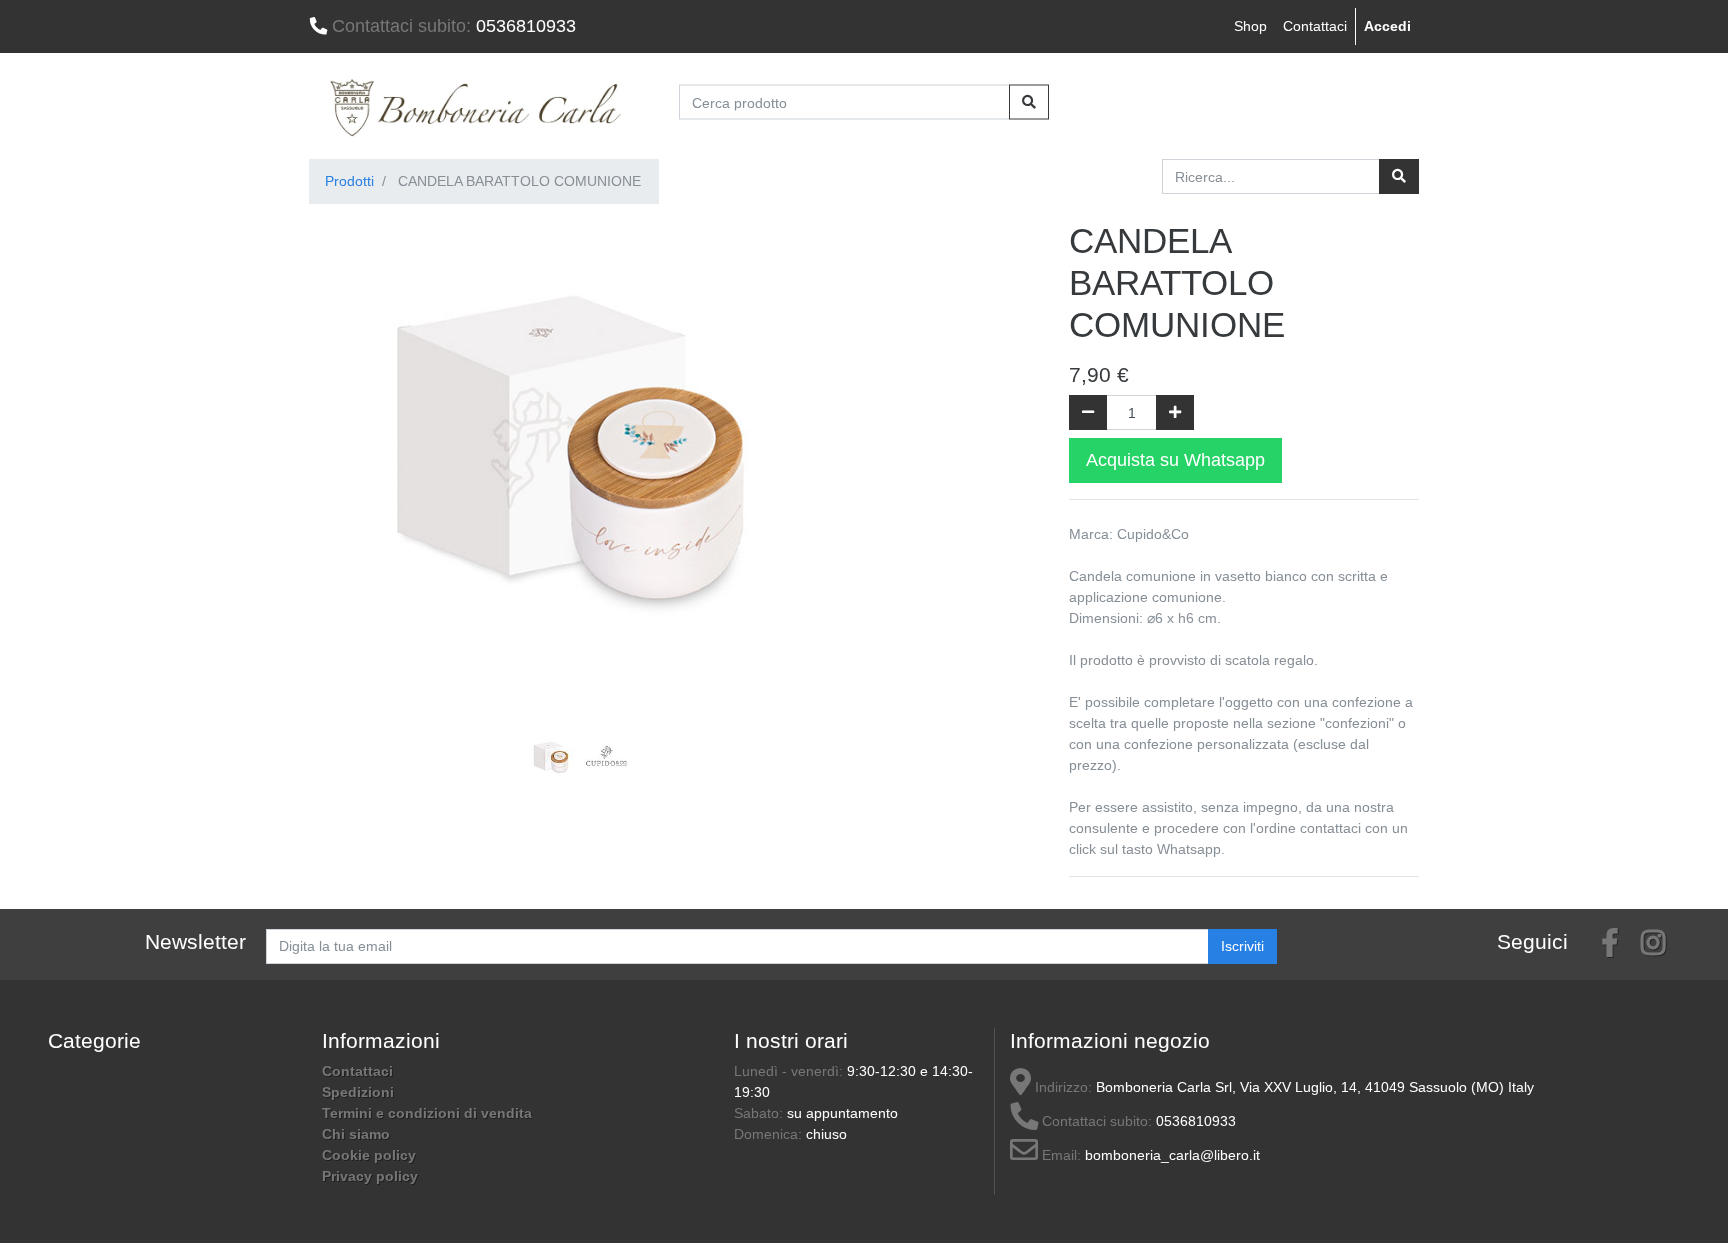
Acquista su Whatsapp (1175, 460)
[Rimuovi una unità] (1088, 412)
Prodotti (349, 181)
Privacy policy (370, 1176)
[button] (349, 420)
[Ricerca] (1399, 176)
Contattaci (1315, 26)
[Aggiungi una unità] (1175, 412)
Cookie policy (369, 1155)
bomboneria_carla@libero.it (1172, 1155)
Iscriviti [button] (1242, 946)
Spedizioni (358, 1092)
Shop (1250, 26)
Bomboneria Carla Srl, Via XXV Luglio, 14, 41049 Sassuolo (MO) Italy (1315, 1087)
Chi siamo (356, 1134)
